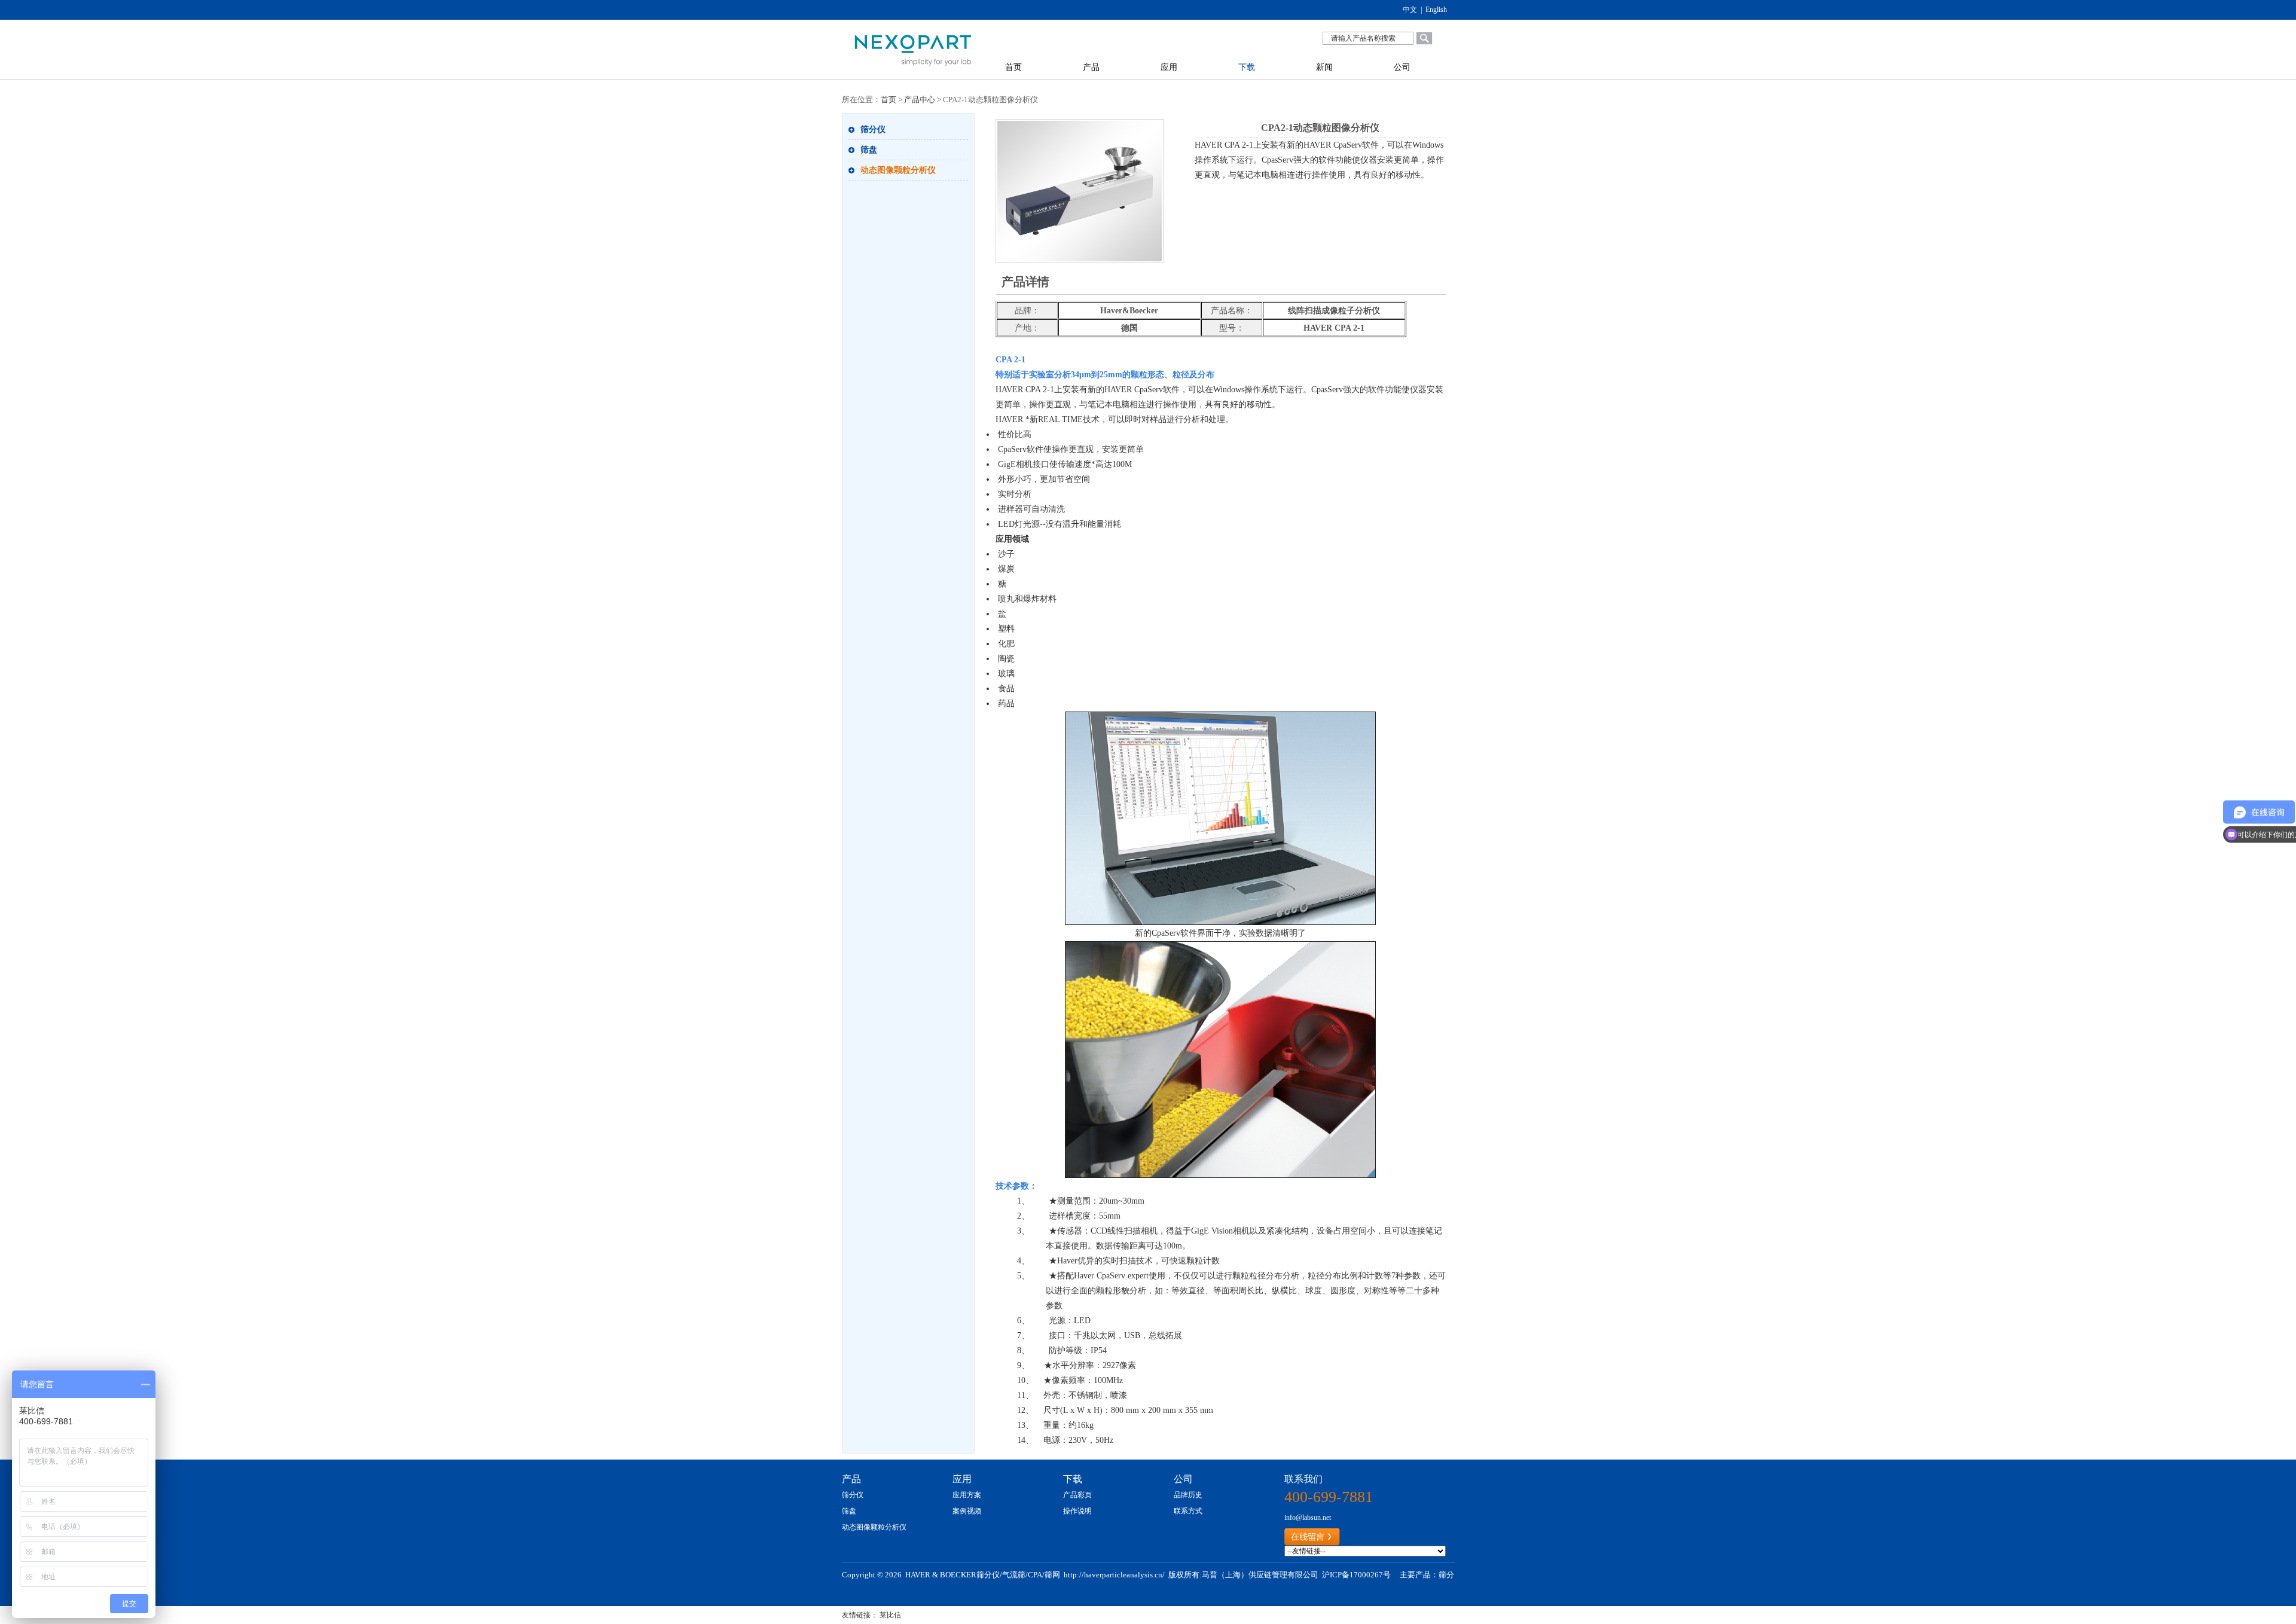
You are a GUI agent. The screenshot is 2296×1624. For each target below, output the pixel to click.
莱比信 (890, 1615)
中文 (1410, 10)
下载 (1247, 67)
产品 (1091, 67)
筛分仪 (873, 129)
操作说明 (1077, 1511)
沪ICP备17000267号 (1356, 1575)
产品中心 (920, 100)
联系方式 (1188, 1511)
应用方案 (967, 1495)
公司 (1402, 67)
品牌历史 (1188, 1495)
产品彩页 (1077, 1495)
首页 (1013, 67)
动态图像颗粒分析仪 (898, 170)
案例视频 (967, 1511)
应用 (1169, 67)
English (1436, 10)
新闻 (1324, 67)
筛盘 (869, 150)
